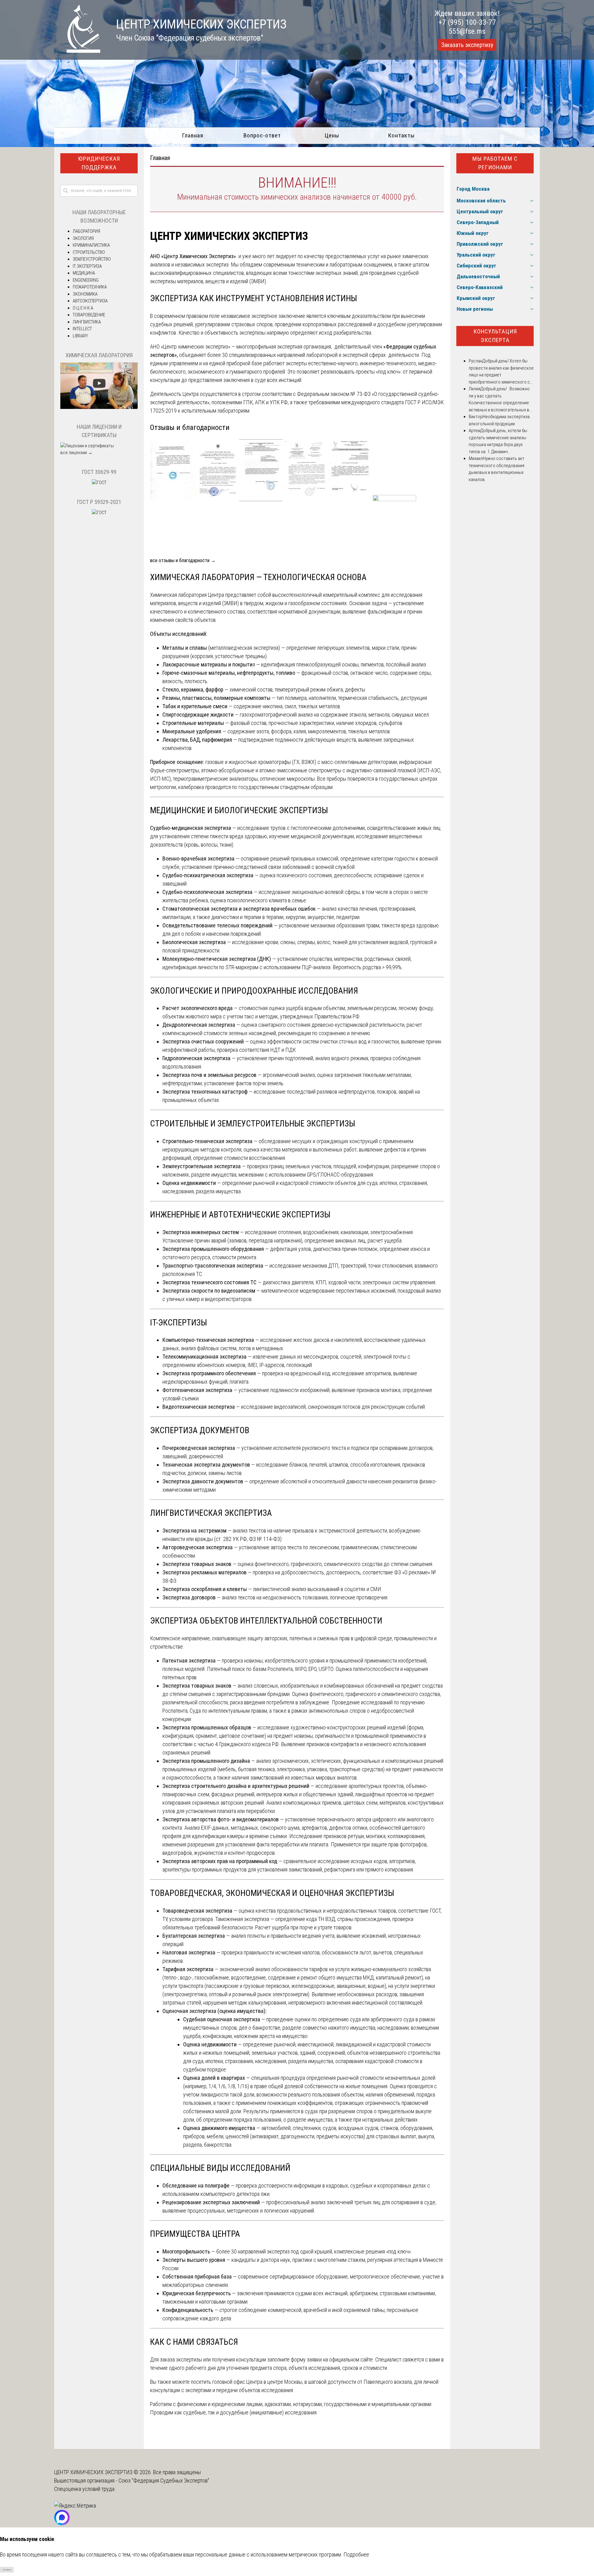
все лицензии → (76, 453)
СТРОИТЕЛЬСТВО (89, 252)
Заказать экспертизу (467, 45)
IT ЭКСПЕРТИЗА (87, 266)
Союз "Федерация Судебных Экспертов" (164, 2481)
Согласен (7, 2570)
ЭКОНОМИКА (85, 294)
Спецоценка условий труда (84, 2489)
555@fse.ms (467, 31)
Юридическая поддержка (99, 163)
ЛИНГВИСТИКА (87, 322)
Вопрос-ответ (262, 135)
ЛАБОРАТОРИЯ (86, 231)
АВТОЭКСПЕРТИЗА (90, 301)
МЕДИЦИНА (84, 273)
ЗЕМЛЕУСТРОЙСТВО (92, 259)
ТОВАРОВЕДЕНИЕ (89, 315)
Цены (332, 135)
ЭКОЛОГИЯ (83, 238)
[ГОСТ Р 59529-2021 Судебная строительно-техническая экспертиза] (99, 513)
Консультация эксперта (495, 336)
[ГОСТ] (99, 483)
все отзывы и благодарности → (183, 560)
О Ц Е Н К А (83, 308)
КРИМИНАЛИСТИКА (91, 245)
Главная (193, 135)
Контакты (401, 135)
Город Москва (473, 189)
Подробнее (356, 2554)
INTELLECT (82, 329)
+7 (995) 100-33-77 (467, 22)
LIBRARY (80, 336)
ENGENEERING (86, 280)
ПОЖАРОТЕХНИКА (90, 287)
